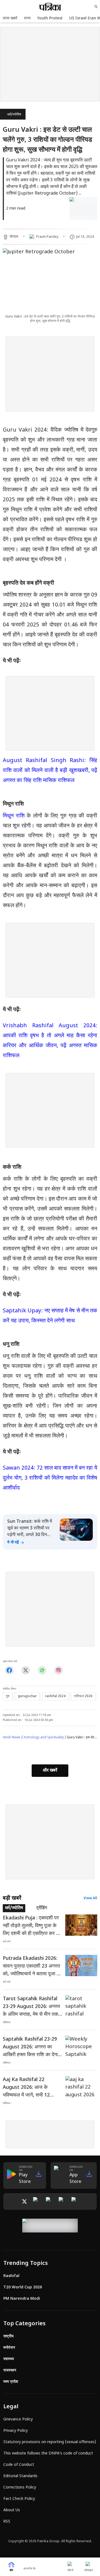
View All (90, 1898)
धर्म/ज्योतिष (14, 115)
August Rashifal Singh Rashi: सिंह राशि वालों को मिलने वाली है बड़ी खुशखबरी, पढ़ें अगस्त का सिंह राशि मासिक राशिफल (50, 771)
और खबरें (50, 1771)
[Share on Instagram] (58, 1670)
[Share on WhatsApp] (42, 1670)
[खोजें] (96, 7)
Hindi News (12, 1738)
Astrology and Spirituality (44, 1738)
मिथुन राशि (14, 816)
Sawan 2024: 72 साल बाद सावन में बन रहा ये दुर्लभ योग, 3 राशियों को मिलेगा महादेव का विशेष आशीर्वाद (50, 1478)
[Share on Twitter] (26, 1670)
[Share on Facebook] (9, 1670)
